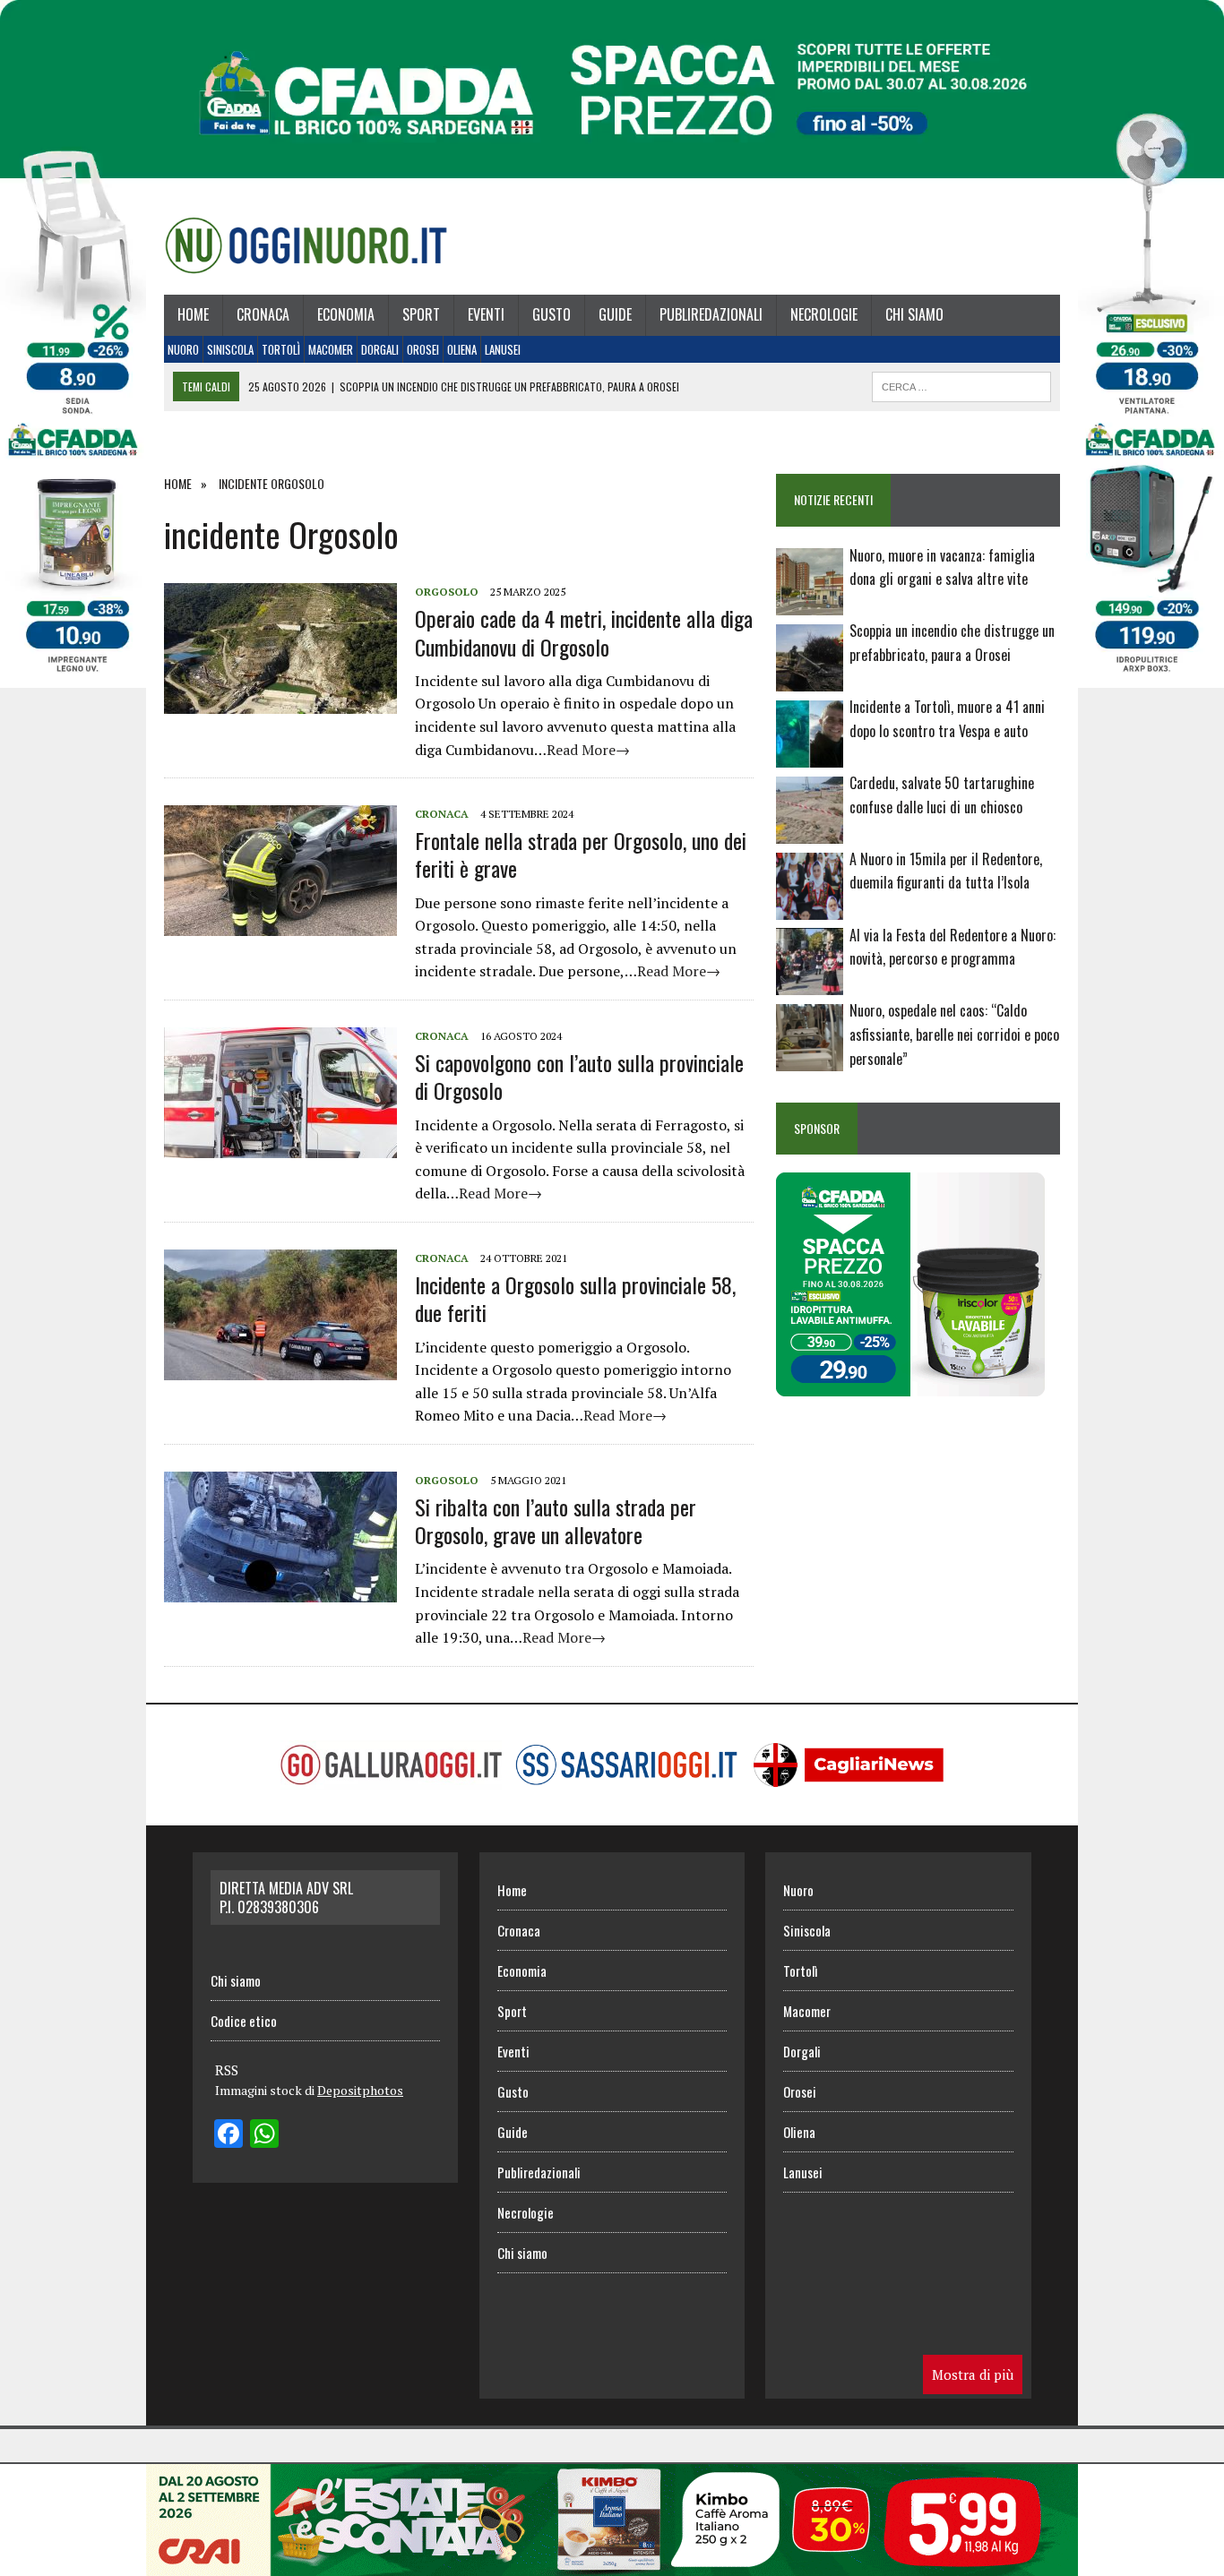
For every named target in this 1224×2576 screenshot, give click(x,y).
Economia (346, 314)
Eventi (486, 314)
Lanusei (503, 349)
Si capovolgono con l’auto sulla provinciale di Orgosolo (579, 1076)
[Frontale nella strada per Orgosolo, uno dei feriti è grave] (280, 924)
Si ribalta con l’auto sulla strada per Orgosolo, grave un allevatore (556, 1520)
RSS (227, 2070)
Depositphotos (360, 2090)
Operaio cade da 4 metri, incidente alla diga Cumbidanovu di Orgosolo (584, 632)
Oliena (462, 349)
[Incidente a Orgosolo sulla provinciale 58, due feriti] (280, 1368)
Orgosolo (447, 592)
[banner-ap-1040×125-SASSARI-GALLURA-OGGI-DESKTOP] (612, 2563)
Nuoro (183, 349)
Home (193, 314)
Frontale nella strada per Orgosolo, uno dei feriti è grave (581, 854)
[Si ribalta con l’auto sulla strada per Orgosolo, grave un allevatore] (280, 1590)
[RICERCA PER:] (961, 384)
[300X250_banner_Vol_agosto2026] (910, 1385)
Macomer (331, 349)
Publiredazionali (711, 314)
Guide (615, 314)
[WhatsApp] (264, 2135)
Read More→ (588, 750)
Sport (421, 314)
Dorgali (380, 349)
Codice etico (244, 2021)
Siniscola (230, 349)
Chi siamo (914, 314)
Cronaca (263, 314)
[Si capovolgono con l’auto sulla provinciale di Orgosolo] (280, 1146)
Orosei (423, 349)
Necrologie (824, 314)
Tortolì (281, 349)
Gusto (552, 314)
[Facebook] (228, 2135)
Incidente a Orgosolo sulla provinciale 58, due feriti (575, 1298)
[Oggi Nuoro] (306, 245)
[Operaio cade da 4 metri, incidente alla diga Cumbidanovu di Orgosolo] (280, 702)
